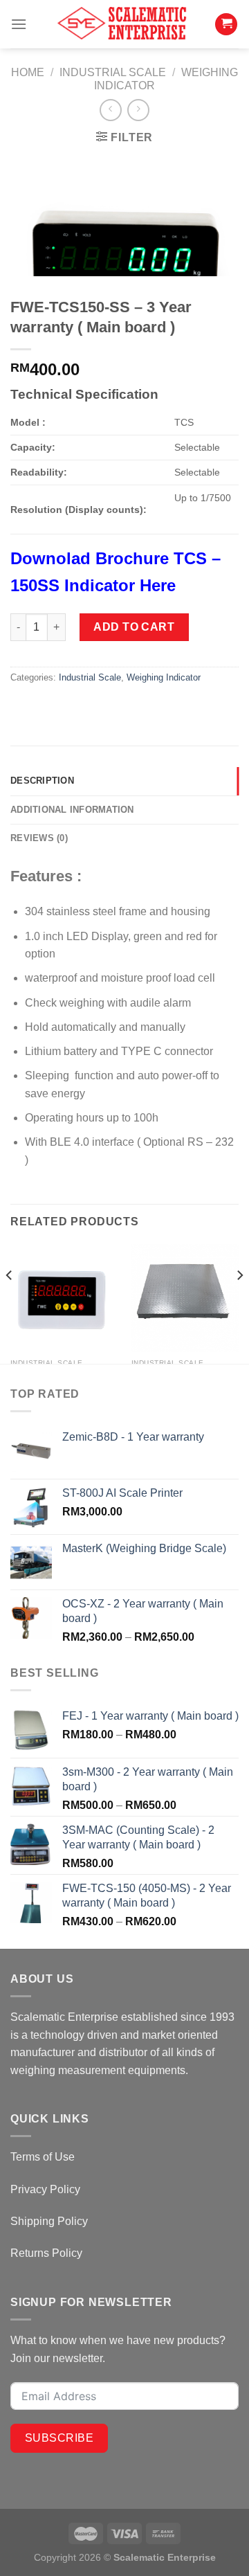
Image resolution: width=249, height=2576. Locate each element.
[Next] (239, 1303)
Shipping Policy (49, 2221)
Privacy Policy (45, 2189)
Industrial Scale (113, 72)
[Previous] (10, 1303)
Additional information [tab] (72, 810)
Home (28, 72)
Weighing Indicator (164, 677)
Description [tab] (42, 781)
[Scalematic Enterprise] (124, 24)
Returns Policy (46, 2253)
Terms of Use (43, 2157)
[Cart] (226, 25)
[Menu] (19, 24)
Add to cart (134, 627)
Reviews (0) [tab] (39, 838)
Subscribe (59, 2438)
